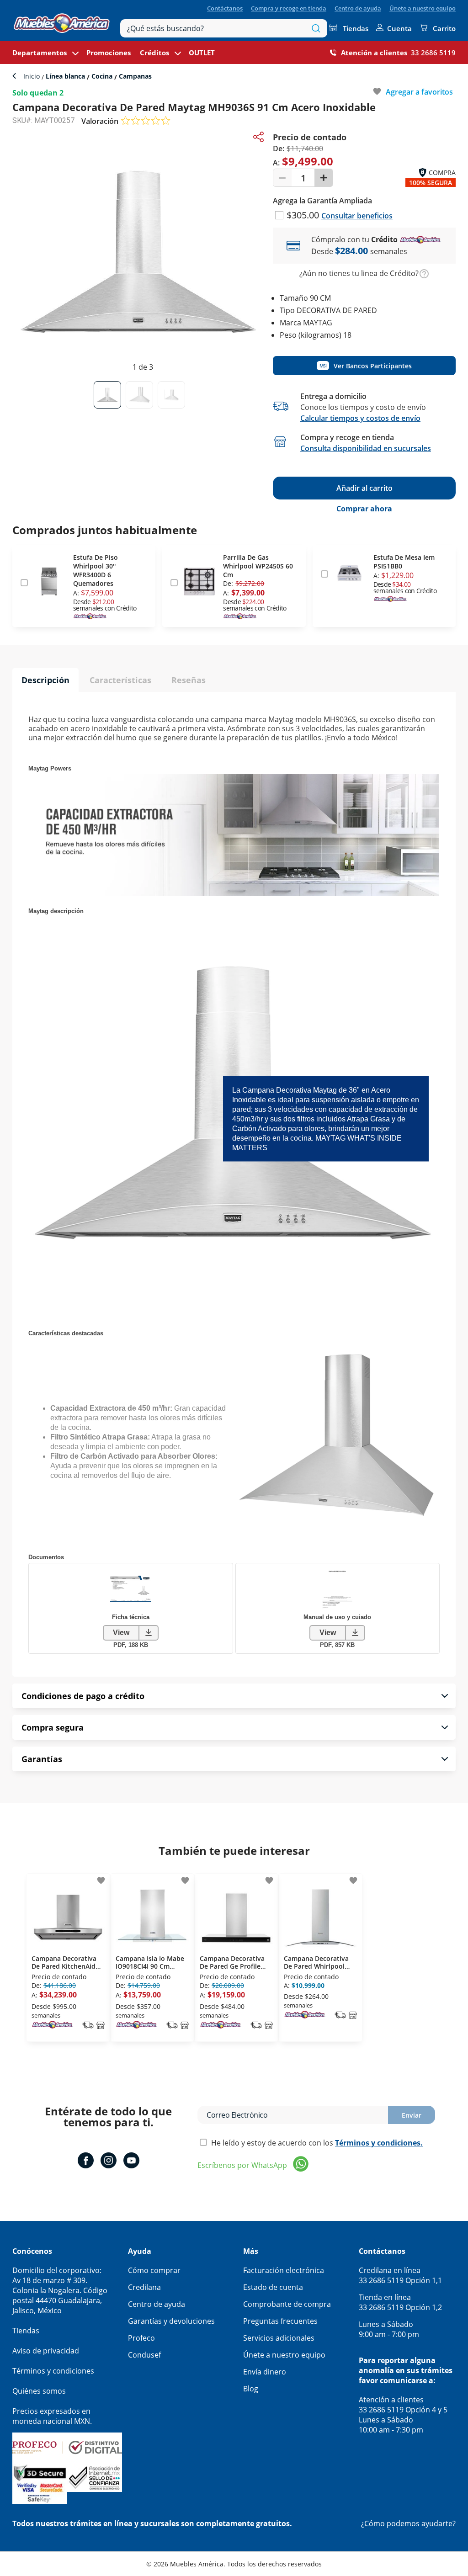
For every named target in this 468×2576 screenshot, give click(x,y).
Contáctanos (225, 8)
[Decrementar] (282, 178)
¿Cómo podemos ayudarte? (408, 2523)
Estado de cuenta (273, 2287)
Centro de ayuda (358, 8)
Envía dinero (265, 2372)
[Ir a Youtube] (131, 2162)
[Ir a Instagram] (109, 2162)
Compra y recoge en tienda (289, 8)
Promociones (109, 53)
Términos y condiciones (53, 2371)
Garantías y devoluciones (171, 2321)
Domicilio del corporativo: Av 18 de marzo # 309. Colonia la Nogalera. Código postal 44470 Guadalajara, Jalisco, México (60, 2290)
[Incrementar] (324, 178)
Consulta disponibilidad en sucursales (366, 448)
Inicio (32, 76)
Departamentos (40, 53)
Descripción (45, 680)
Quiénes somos (39, 2391)
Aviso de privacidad (46, 2351)
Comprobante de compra (287, 2304)
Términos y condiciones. (379, 2143)
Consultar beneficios (357, 216)
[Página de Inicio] (62, 21)
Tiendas (356, 28)
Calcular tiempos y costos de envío (360, 418)
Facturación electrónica (284, 2270)
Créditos (154, 53)
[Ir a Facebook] (86, 2162)
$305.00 (304, 215)
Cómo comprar (154, 2270)
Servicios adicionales (279, 2338)
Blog (251, 2389)
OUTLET (202, 53)
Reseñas (189, 680)
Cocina (102, 76)
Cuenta (399, 28)
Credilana (144, 2287)
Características (120, 680)
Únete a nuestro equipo (423, 8)
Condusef (144, 2355)
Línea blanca (65, 76)
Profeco (141, 2338)
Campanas (134, 76)
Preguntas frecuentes (280, 2321)
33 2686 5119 (433, 53)
